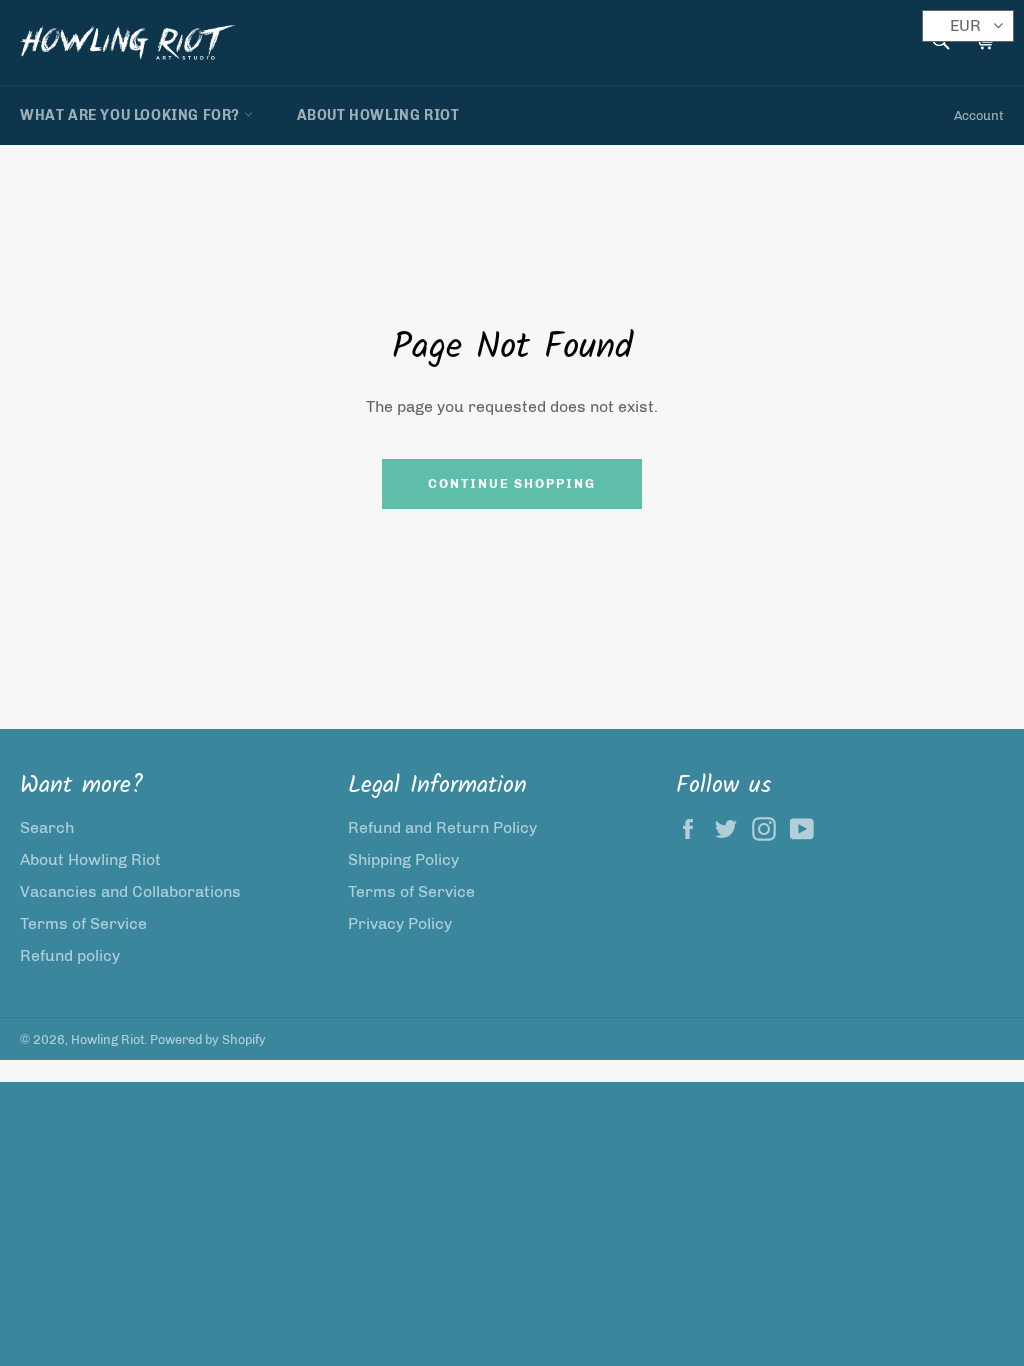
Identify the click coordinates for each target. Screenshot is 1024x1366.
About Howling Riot (378, 115)
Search (47, 827)
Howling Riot (107, 1039)
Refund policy (70, 955)
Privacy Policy (400, 923)
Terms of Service (83, 923)
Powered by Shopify (208, 1039)
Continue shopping (512, 483)
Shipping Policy (403, 859)
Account (979, 115)
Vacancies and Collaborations (130, 891)
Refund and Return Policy (442, 827)
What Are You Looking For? (132, 115)
